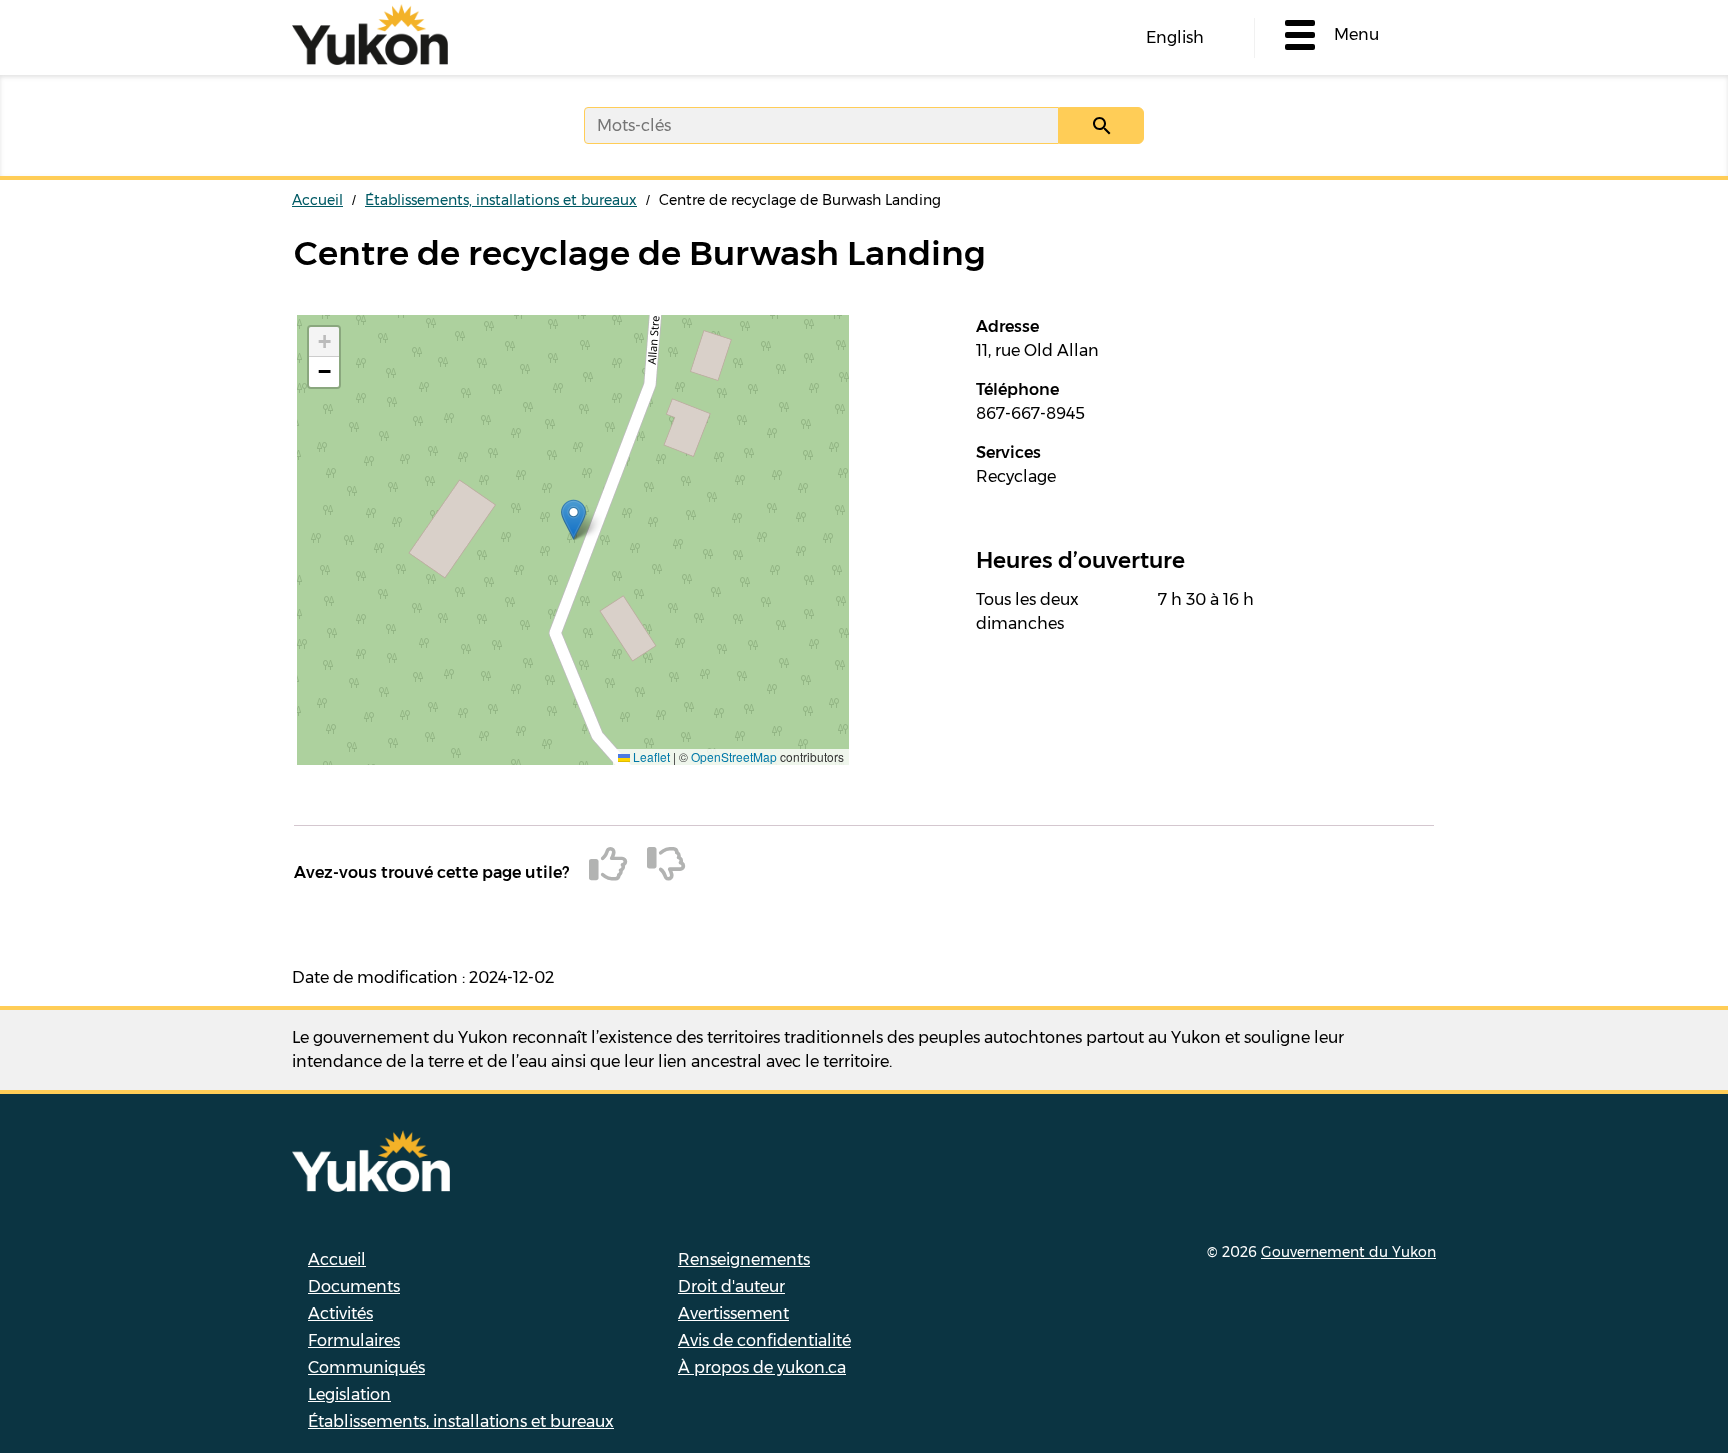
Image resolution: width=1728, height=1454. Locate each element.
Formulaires (354, 1340)
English (1175, 37)
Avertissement (733, 1313)
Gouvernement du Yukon (1348, 1252)
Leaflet (650, 756)
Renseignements (744, 1259)
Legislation (349, 1394)
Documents (354, 1286)
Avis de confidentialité (764, 1340)
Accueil (317, 200)
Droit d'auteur (731, 1286)
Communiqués (366, 1367)
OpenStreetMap (734, 756)
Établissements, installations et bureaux (501, 200)
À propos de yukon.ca (762, 1367)
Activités (340, 1313)
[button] (573, 519)
